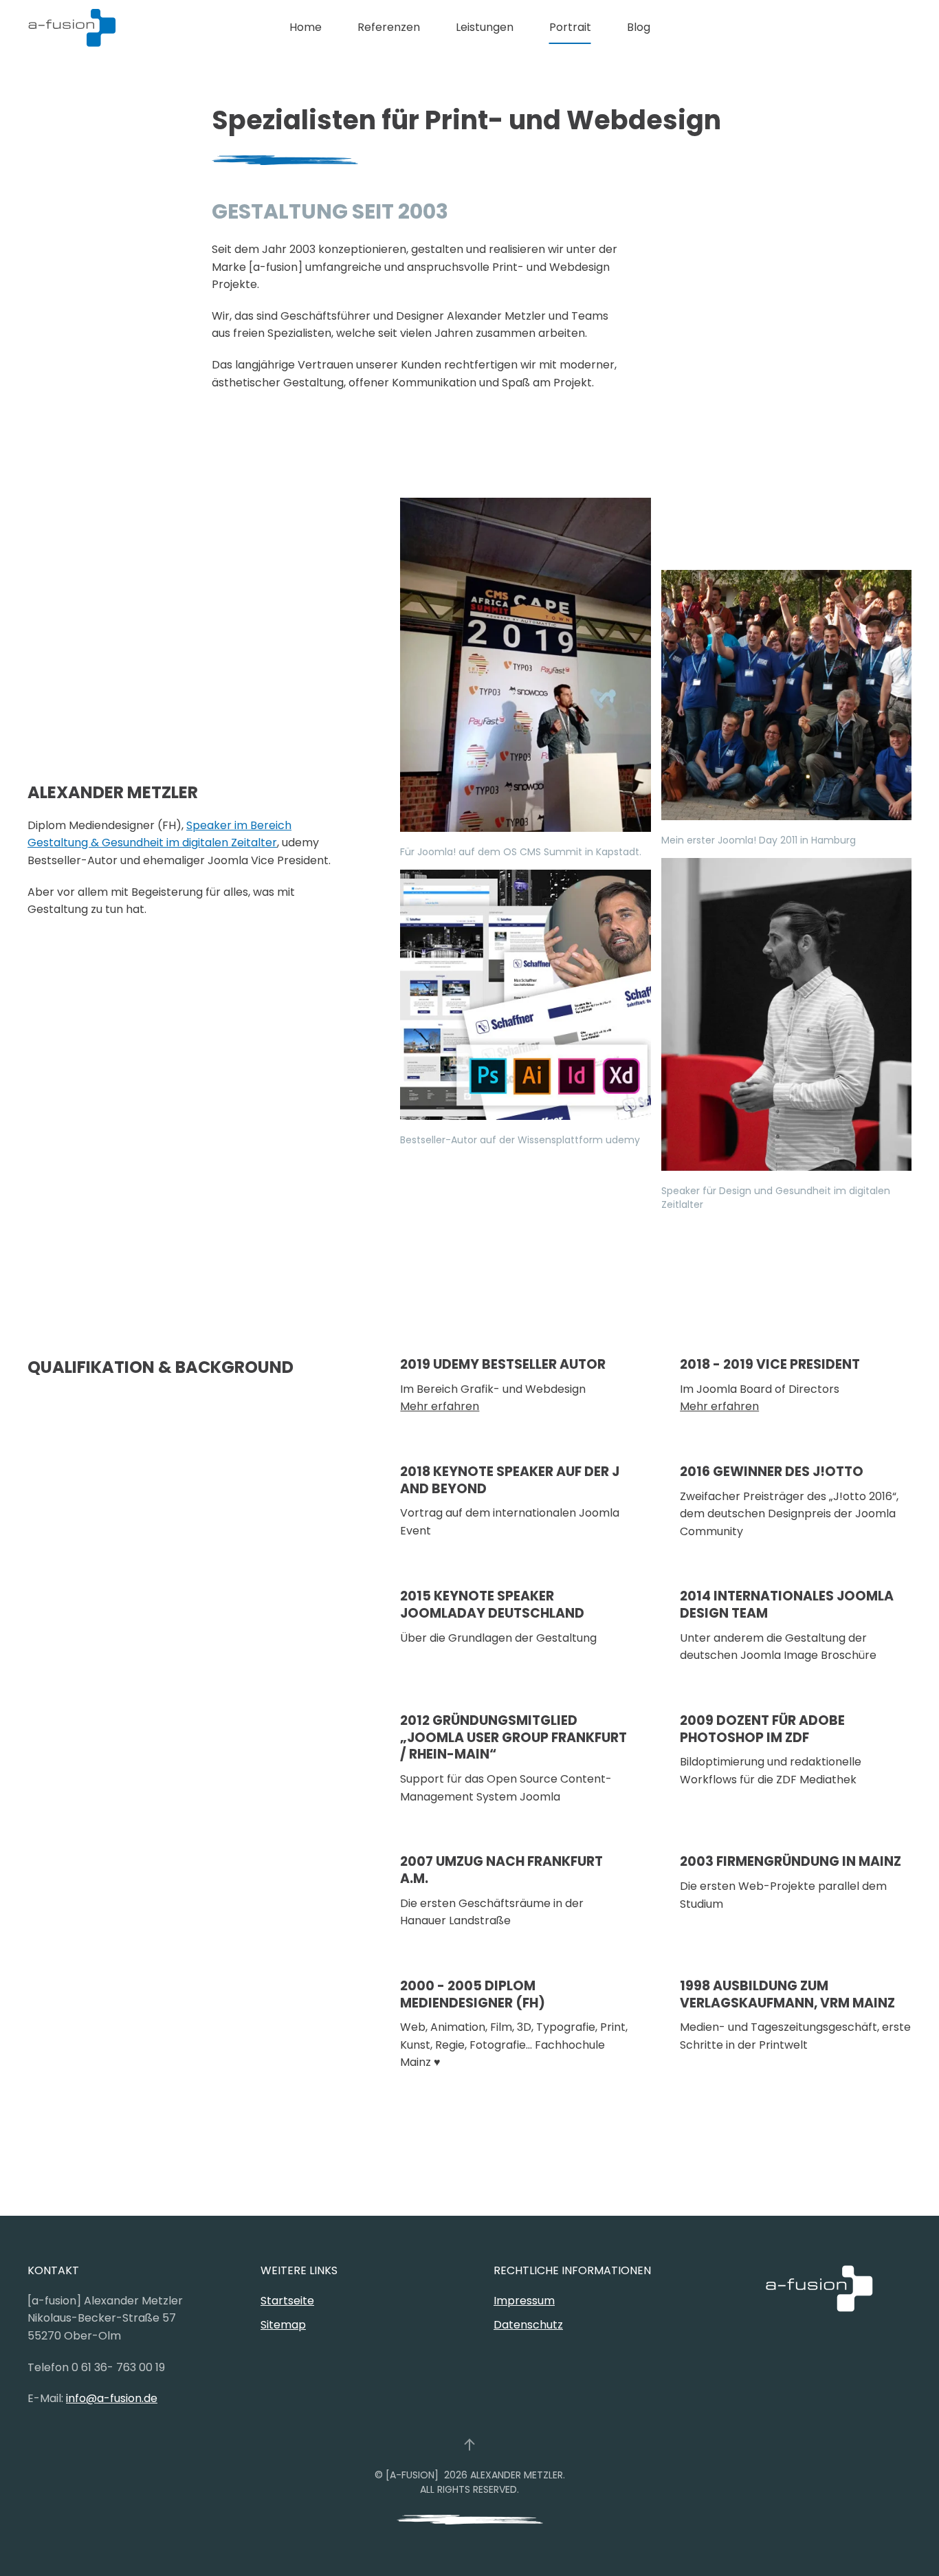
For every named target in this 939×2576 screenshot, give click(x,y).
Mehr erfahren (440, 1406)
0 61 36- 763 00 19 (118, 2367)
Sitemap (283, 2325)
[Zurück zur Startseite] (72, 27)
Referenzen (389, 27)
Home (306, 27)
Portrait (570, 27)
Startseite (287, 2301)
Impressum (524, 2301)
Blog (639, 27)
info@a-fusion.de (112, 2398)
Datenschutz (528, 2325)
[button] (469, 2445)
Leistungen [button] (485, 27)
